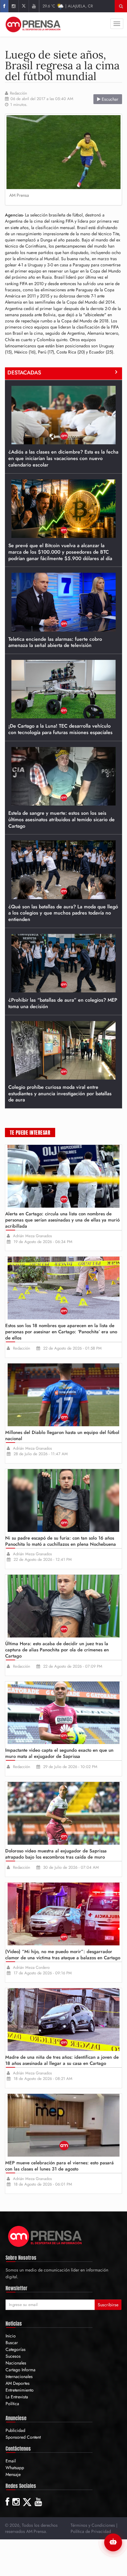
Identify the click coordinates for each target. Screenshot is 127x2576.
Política (12, 2404)
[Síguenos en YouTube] (34, 6)
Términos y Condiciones (93, 2525)
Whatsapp (15, 2468)
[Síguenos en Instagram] (13, 6)
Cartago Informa (20, 2370)
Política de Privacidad (91, 2531)
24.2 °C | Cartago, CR (68, 6)
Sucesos (13, 2356)
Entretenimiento (20, 2390)
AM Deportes (18, 2383)
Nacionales (16, 2363)
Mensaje (13, 2474)
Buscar (12, 2343)
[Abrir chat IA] (113, 2542)
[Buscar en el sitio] (121, 6)
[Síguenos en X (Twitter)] (24, 6)
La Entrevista (17, 2397)
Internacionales (19, 2376)
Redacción (18, 93)
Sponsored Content (23, 2437)
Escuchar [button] (109, 99)
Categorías (16, 2349)
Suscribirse (108, 2305)
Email (11, 2461)
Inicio (11, 2336)
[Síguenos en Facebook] (4, 6)
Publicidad (15, 2430)
